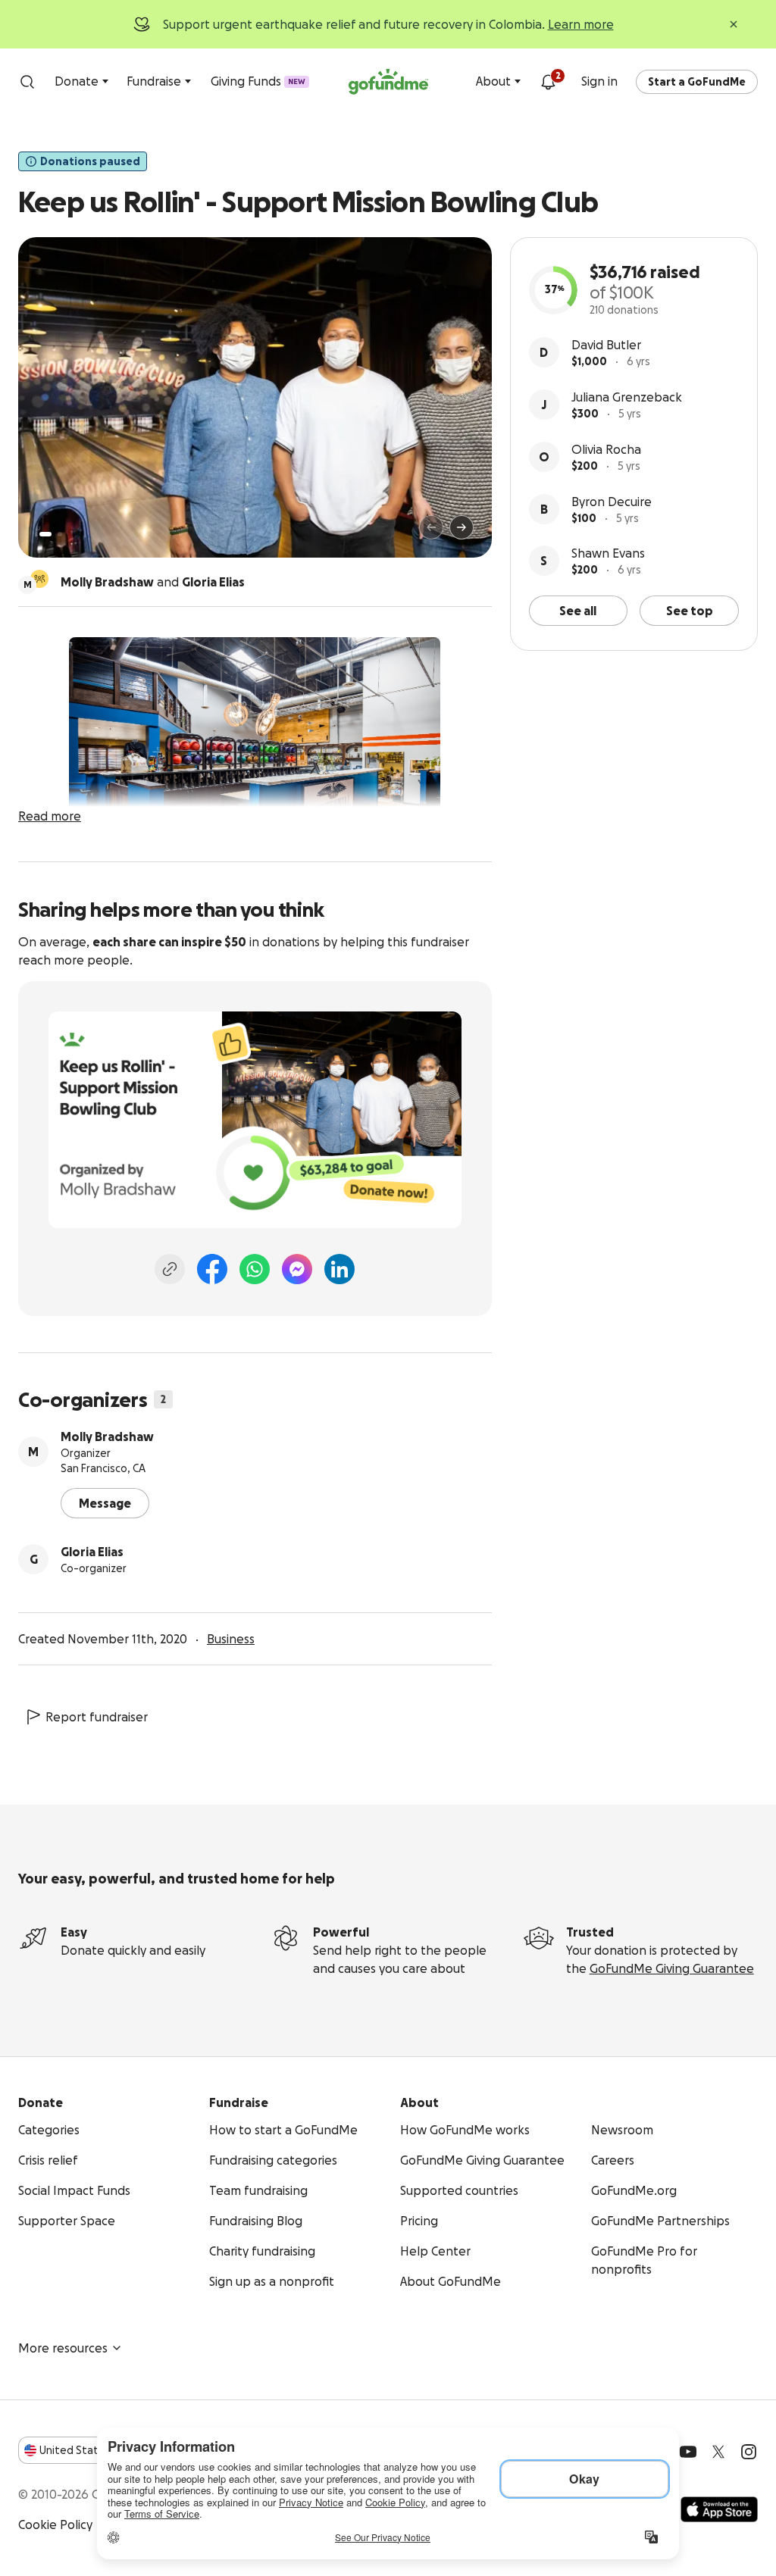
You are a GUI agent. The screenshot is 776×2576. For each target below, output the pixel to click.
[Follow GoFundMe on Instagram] (749, 2452)
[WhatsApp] (255, 1269)
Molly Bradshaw (107, 1436)
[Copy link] (170, 1269)
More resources (63, 2348)
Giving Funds (258, 81)
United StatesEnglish (97, 2450)
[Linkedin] (339, 1269)
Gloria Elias (92, 1552)
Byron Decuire (612, 502)
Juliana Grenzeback (627, 397)
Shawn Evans (608, 553)
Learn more (581, 24)
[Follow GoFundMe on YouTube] (688, 2452)
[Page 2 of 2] (60, 534)
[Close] (734, 24)
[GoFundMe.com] (388, 82)
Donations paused (90, 161)
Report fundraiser (97, 1717)
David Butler (606, 345)
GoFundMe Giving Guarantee (672, 1968)
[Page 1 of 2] (45, 534)
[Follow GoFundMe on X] (718, 2452)
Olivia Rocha (606, 449)
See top (690, 611)
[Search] (27, 82)
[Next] (462, 527)
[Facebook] (212, 1269)
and (153, 582)
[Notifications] (548, 82)
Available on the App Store (719, 2509)
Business (231, 1639)
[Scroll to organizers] (39, 579)
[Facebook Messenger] (297, 1269)
